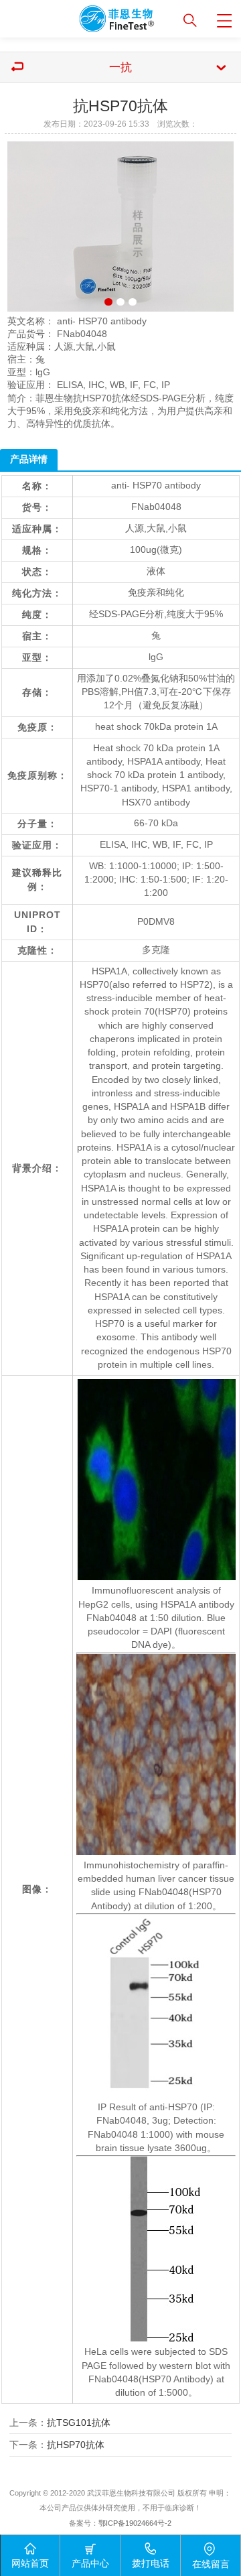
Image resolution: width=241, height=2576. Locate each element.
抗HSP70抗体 (76, 2445)
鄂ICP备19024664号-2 (135, 2523)
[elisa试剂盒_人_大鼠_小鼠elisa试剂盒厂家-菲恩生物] (85, 16)
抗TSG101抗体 (79, 2423)
